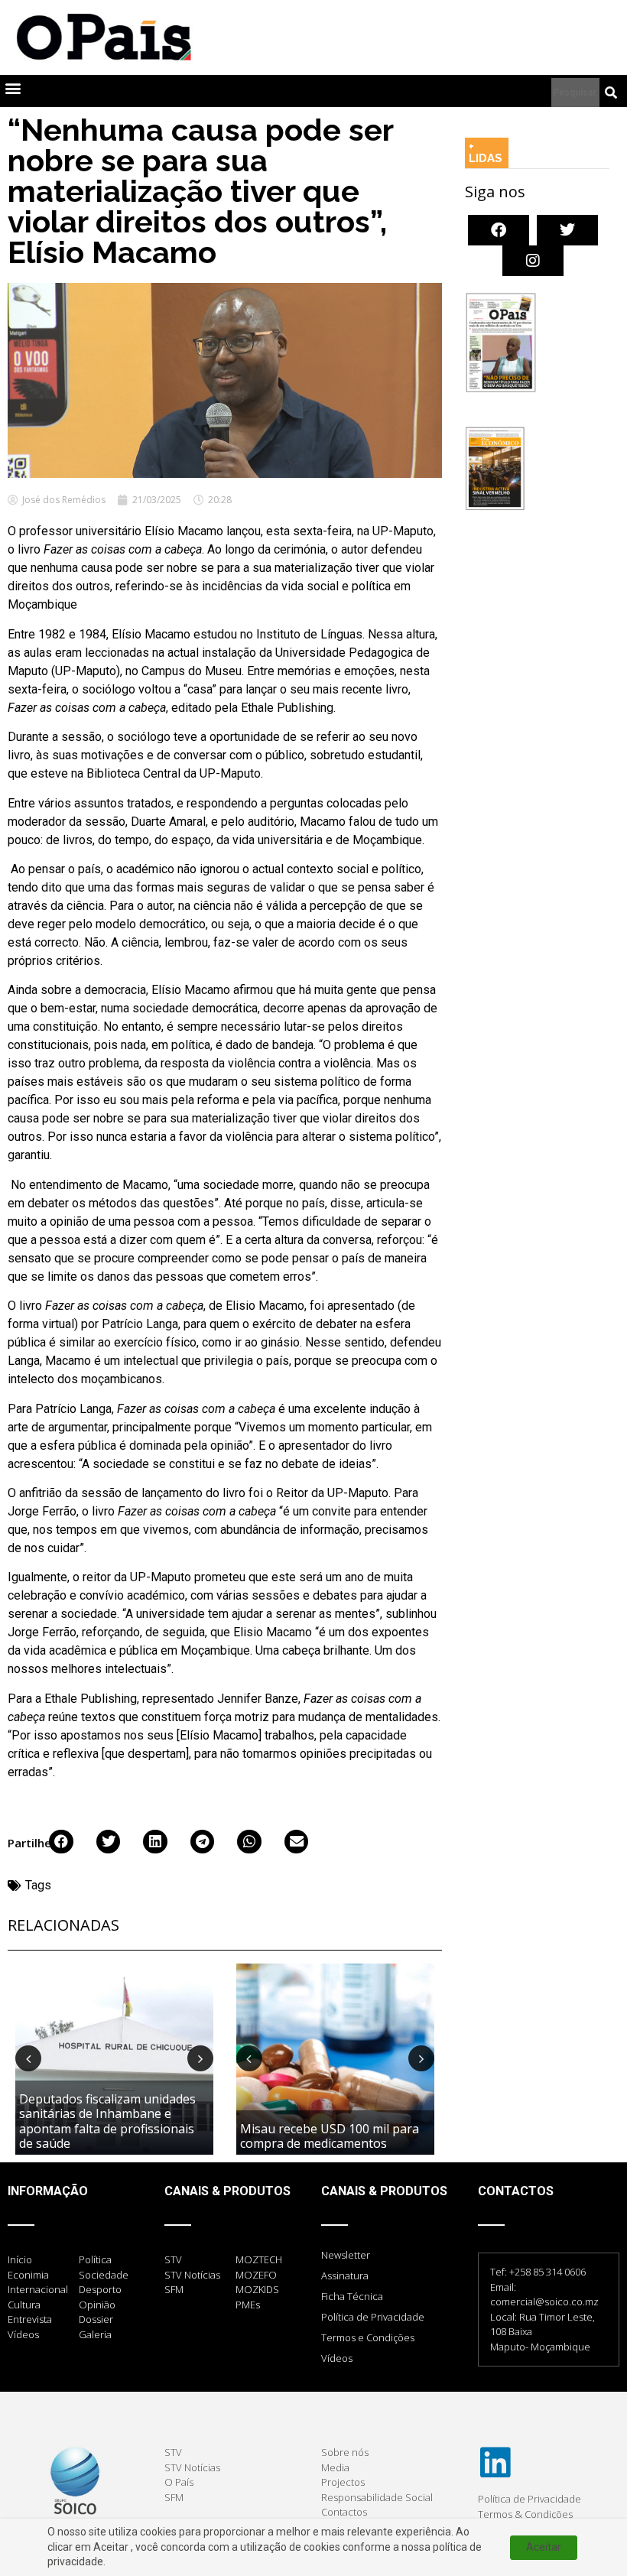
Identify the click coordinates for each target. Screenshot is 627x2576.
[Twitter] (567, 230)
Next (200, 2058)
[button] (13, 88)
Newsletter (346, 2255)
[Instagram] (533, 261)
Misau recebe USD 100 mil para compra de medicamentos (330, 2136)
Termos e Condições (368, 2337)
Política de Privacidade (373, 2317)
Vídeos (337, 2358)
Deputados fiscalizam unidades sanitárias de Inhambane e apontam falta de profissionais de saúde (107, 2121)
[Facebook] (499, 230)
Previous (28, 2058)
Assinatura (345, 2276)
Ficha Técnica (352, 2296)
